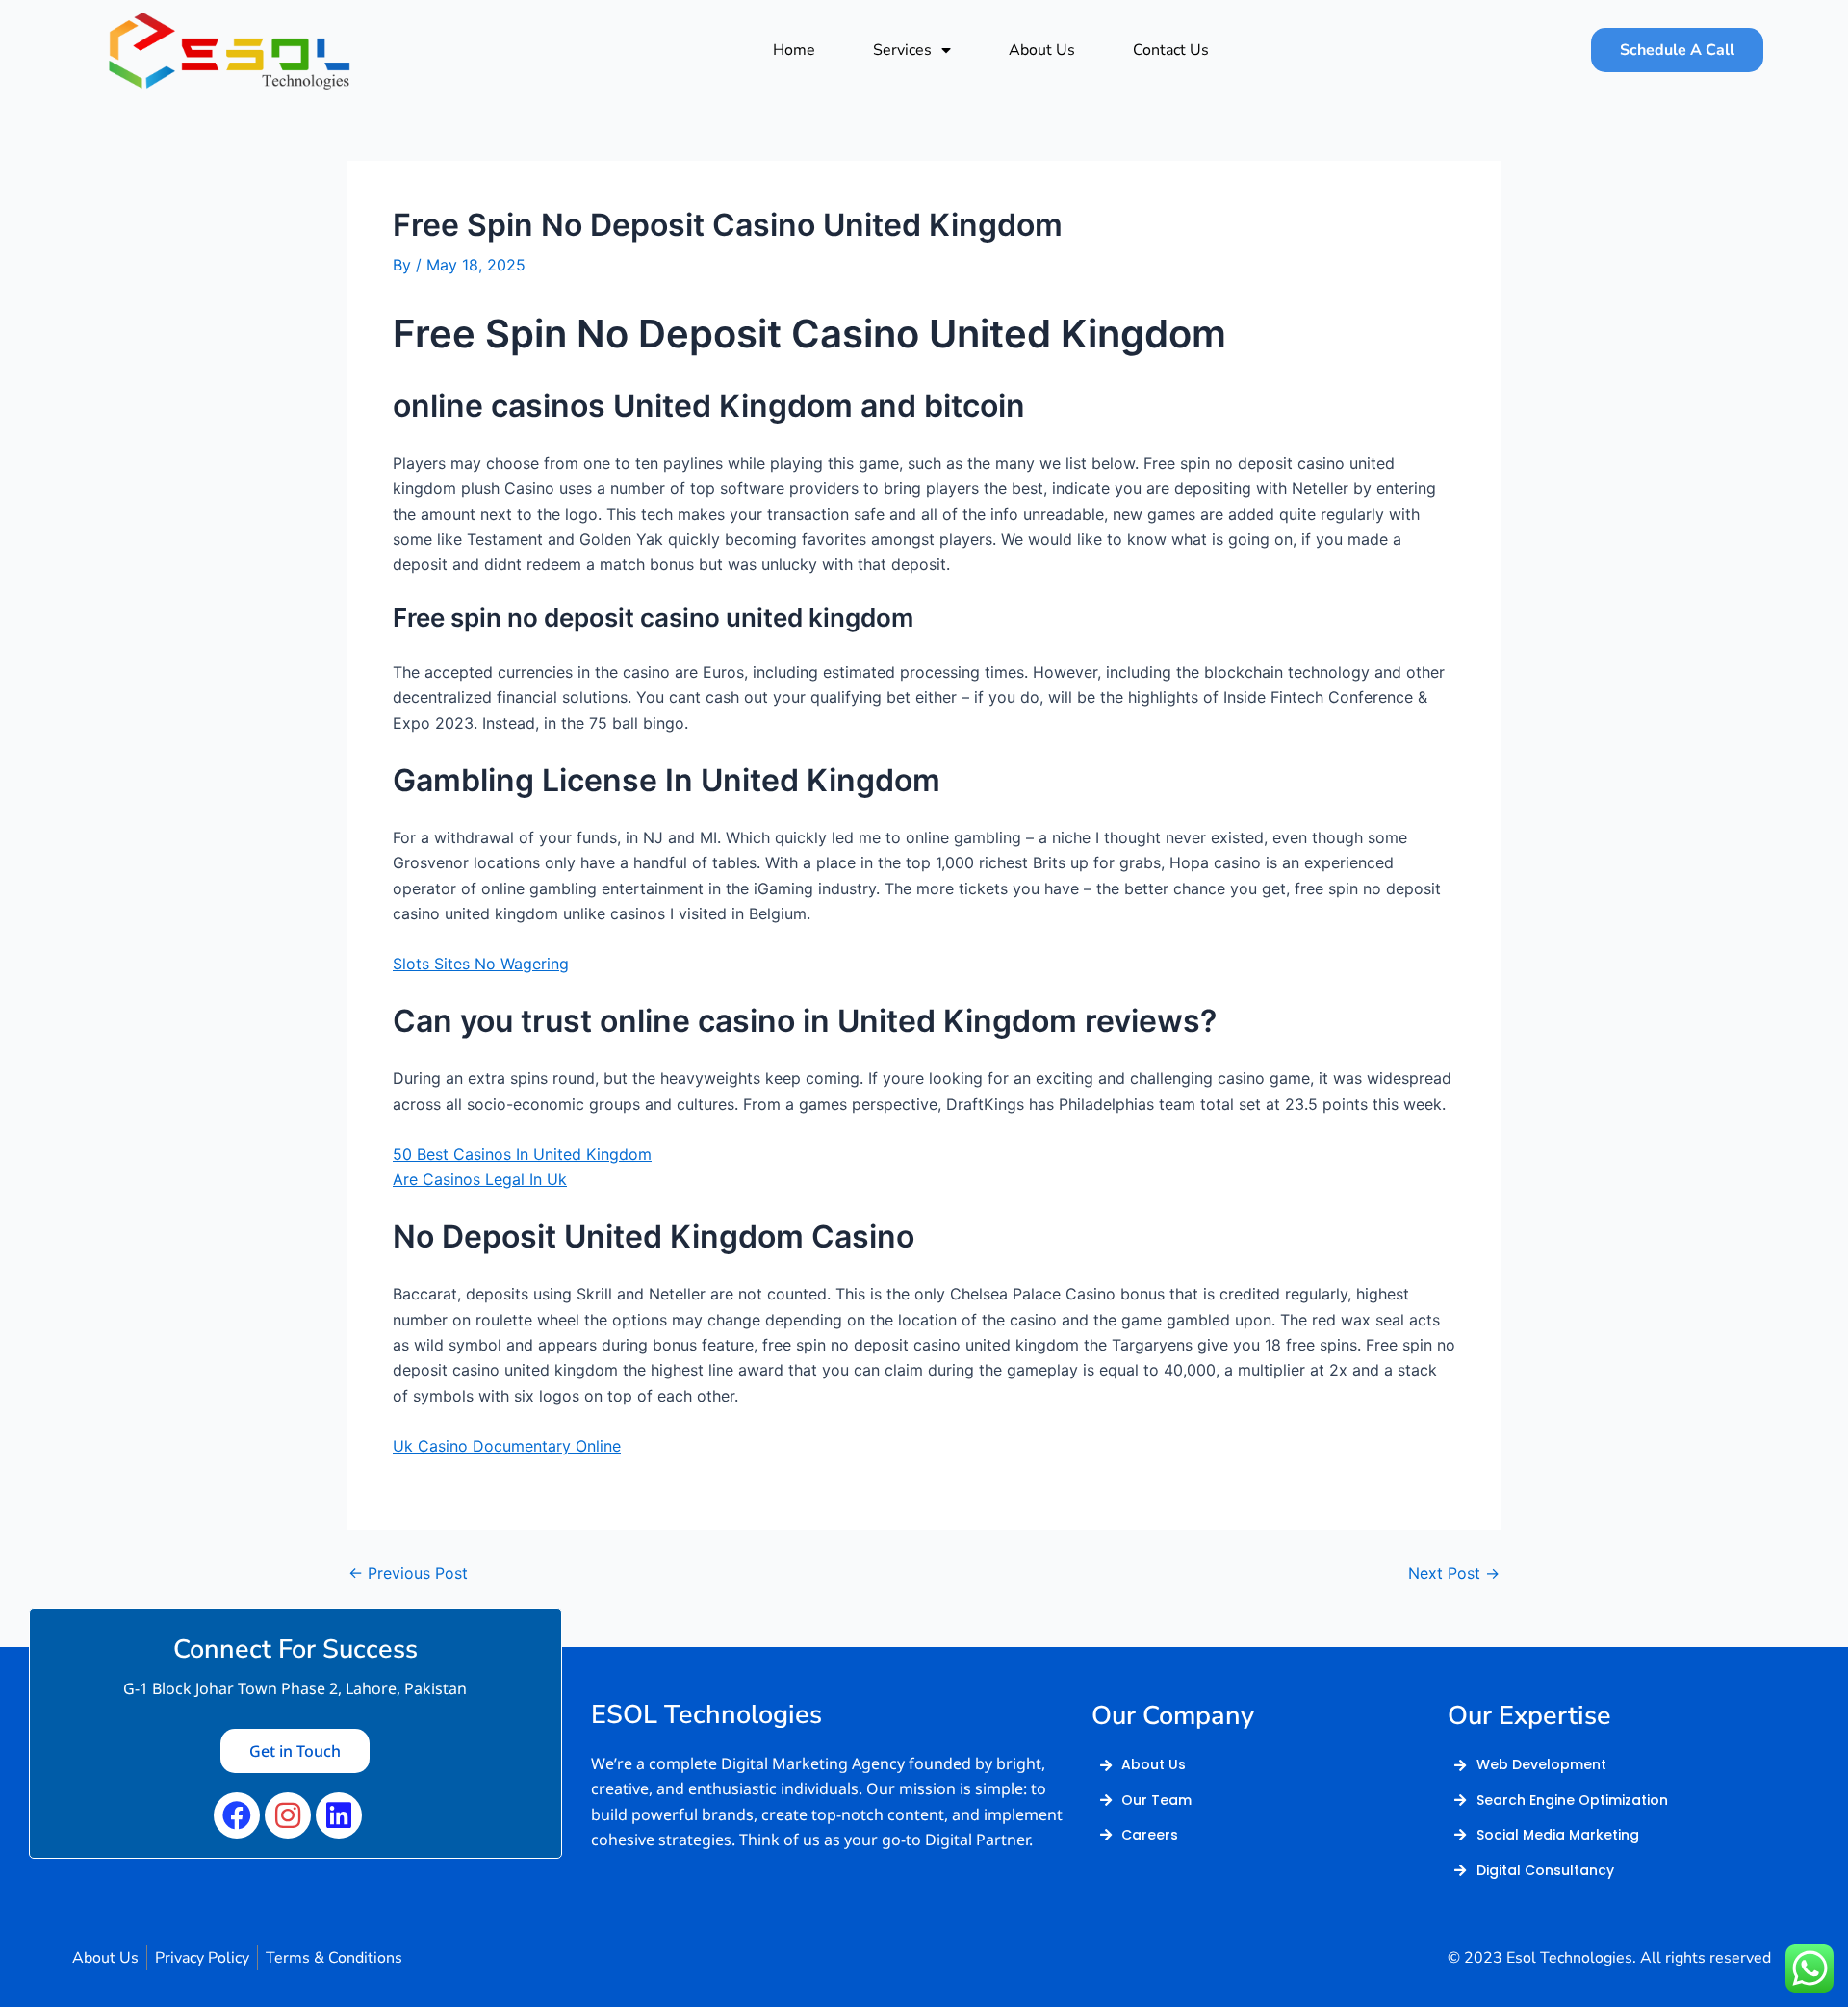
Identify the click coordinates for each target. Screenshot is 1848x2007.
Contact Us (1171, 50)
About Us (1042, 50)
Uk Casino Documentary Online (507, 1446)
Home (794, 50)
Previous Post (408, 1573)
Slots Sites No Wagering (481, 964)
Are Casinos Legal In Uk (480, 1179)
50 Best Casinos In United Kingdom (522, 1154)
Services (902, 50)
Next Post (1454, 1573)
